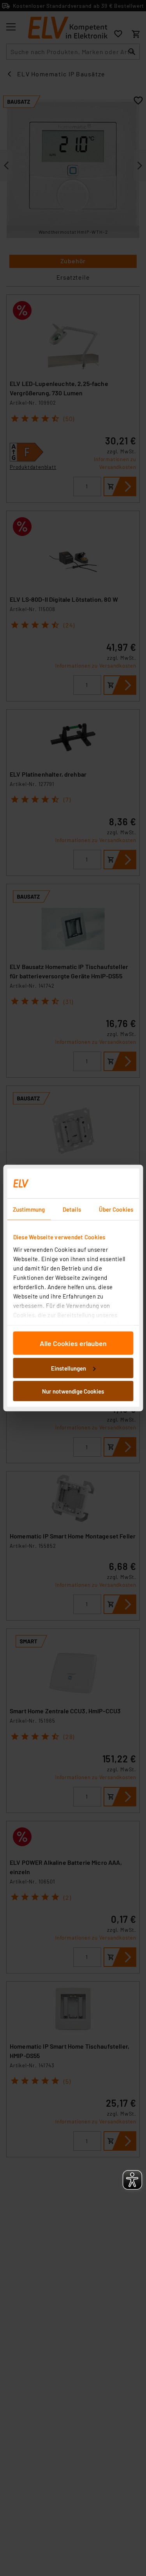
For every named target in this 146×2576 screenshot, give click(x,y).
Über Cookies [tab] (116, 1209)
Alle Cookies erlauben (73, 1343)
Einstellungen (69, 1368)
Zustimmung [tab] (29, 1209)
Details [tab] (72, 1209)
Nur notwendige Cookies (73, 1391)
